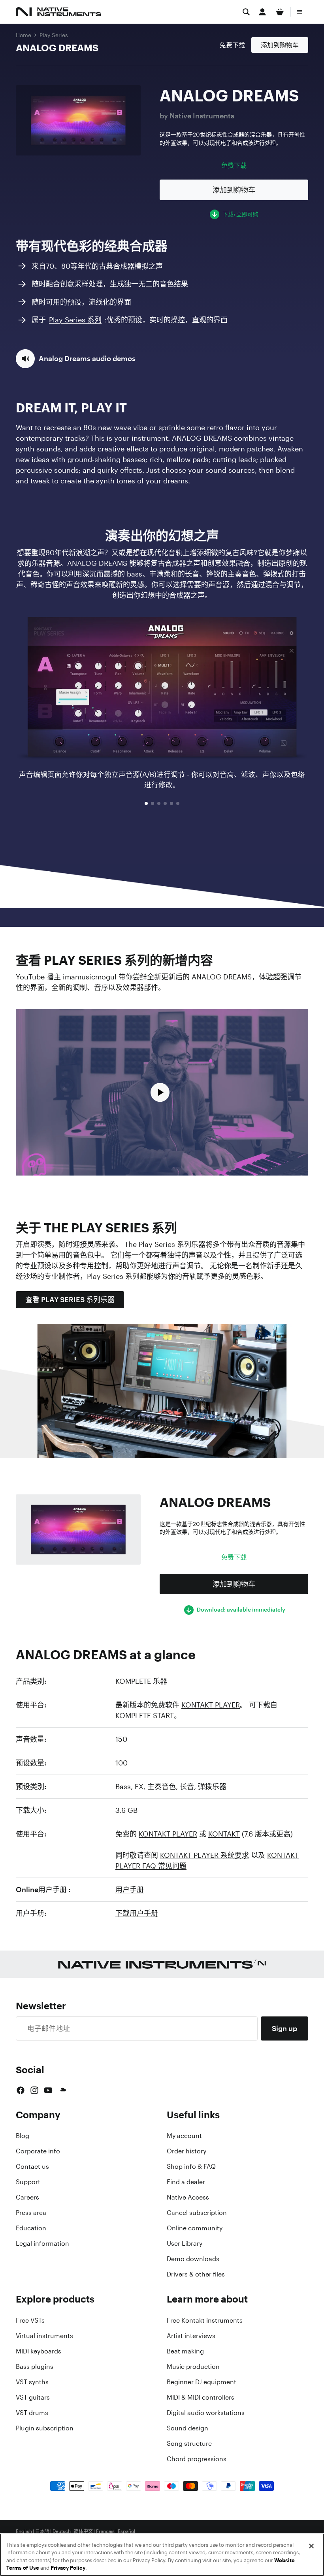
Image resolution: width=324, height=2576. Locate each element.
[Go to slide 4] (165, 803)
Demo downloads (193, 2259)
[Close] (311, 2546)
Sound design (187, 2428)
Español (126, 2531)
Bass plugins (35, 2366)
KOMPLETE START (145, 1715)
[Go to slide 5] (171, 803)
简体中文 (83, 2531)
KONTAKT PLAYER (211, 1705)
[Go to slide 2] (153, 803)
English (24, 2531)
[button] (76, 359)
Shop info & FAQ (191, 2166)
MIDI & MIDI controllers (201, 2397)
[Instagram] (34, 2090)
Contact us (32, 2166)
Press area (31, 2213)
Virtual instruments (44, 2336)
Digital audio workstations (206, 2413)
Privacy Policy (68, 2568)
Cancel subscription (197, 2213)
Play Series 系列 (75, 320)
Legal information (42, 2243)
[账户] (262, 12)
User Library (185, 2243)
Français (105, 2531)
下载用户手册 (137, 1913)
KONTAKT (224, 1834)
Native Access (188, 2197)
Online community (195, 2228)
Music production (193, 2366)
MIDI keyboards (39, 2351)
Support (28, 2182)
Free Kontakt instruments (205, 2320)
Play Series (54, 35)
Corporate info (38, 2151)
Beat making (185, 2351)
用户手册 (130, 1889)
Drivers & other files (196, 2274)
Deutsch (62, 2531)
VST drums (32, 2413)
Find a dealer (186, 2182)
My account (184, 2136)
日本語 (42, 2531)
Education (31, 2228)
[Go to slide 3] (159, 803)
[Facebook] (21, 2090)
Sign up (284, 2028)
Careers (27, 2197)
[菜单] (300, 12)
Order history (186, 2151)
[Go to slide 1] (146, 803)
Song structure (189, 2443)
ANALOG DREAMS (57, 48)
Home (24, 35)
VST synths (32, 2382)
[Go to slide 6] (178, 803)
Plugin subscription (45, 2428)
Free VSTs (30, 2320)
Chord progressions (197, 2459)
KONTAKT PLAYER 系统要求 (204, 1855)
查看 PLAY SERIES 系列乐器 (70, 1299)
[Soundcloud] (62, 2090)
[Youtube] (48, 2090)
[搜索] (246, 12)
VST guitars (33, 2397)
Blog (23, 2136)
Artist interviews (191, 2336)
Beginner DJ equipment (202, 2382)
